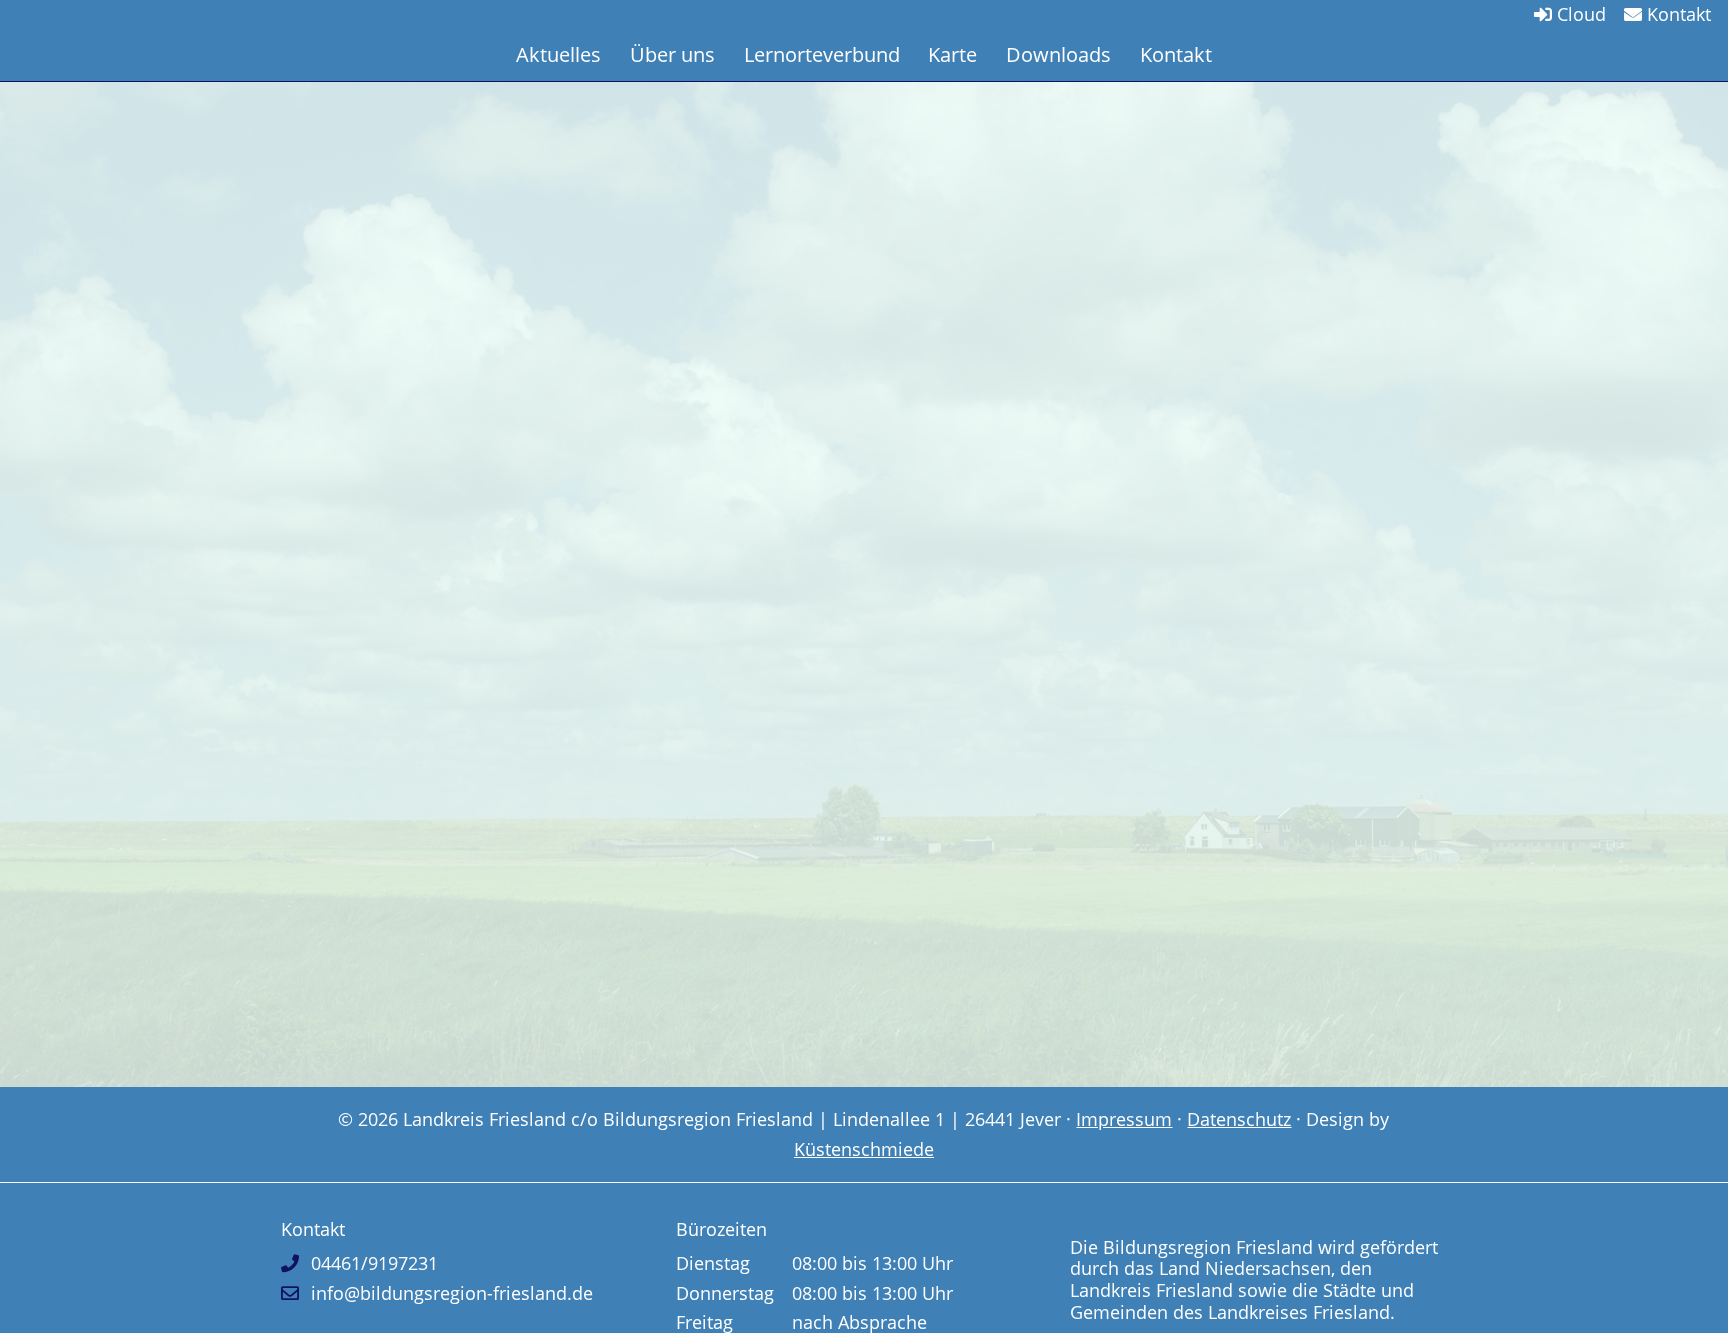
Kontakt (1676, 14)
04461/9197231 (374, 1263)
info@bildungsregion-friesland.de (452, 1293)
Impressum (1124, 1119)
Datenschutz (1239, 1119)
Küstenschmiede (864, 1149)
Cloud (1579, 14)
